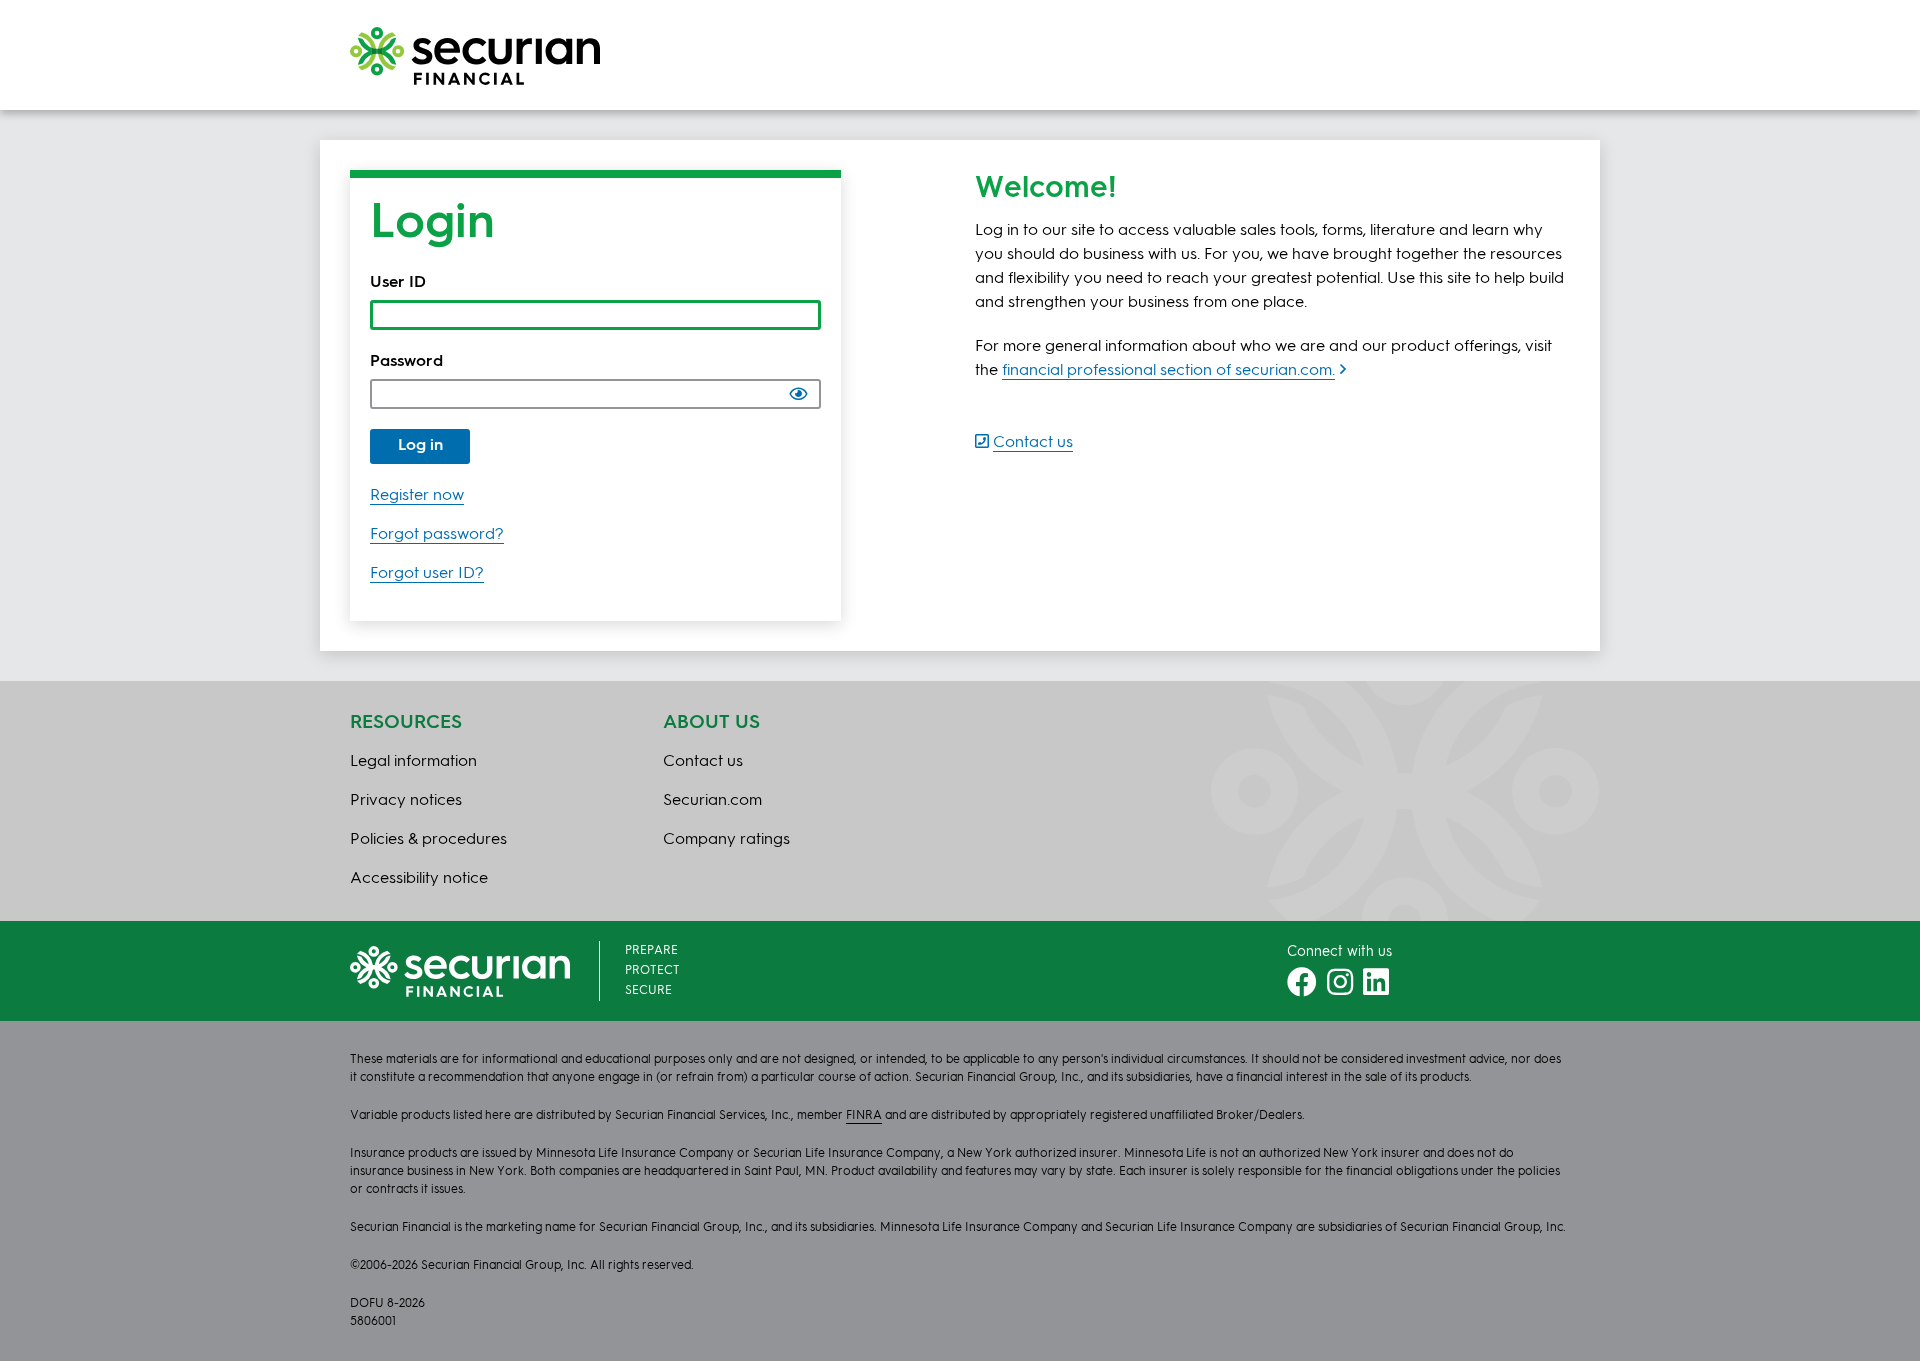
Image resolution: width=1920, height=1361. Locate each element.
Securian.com (712, 801)
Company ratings (726, 840)
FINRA (864, 1116)
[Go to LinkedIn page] (1376, 989)
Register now (417, 496)
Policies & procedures (428, 840)
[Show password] (798, 394)
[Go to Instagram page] (1340, 989)
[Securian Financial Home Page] (475, 56)
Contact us (703, 762)
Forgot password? (437, 535)
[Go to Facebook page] (1302, 989)
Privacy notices (406, 801)
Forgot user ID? (427, 574)
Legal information (413, 762)
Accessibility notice (419, 879)
